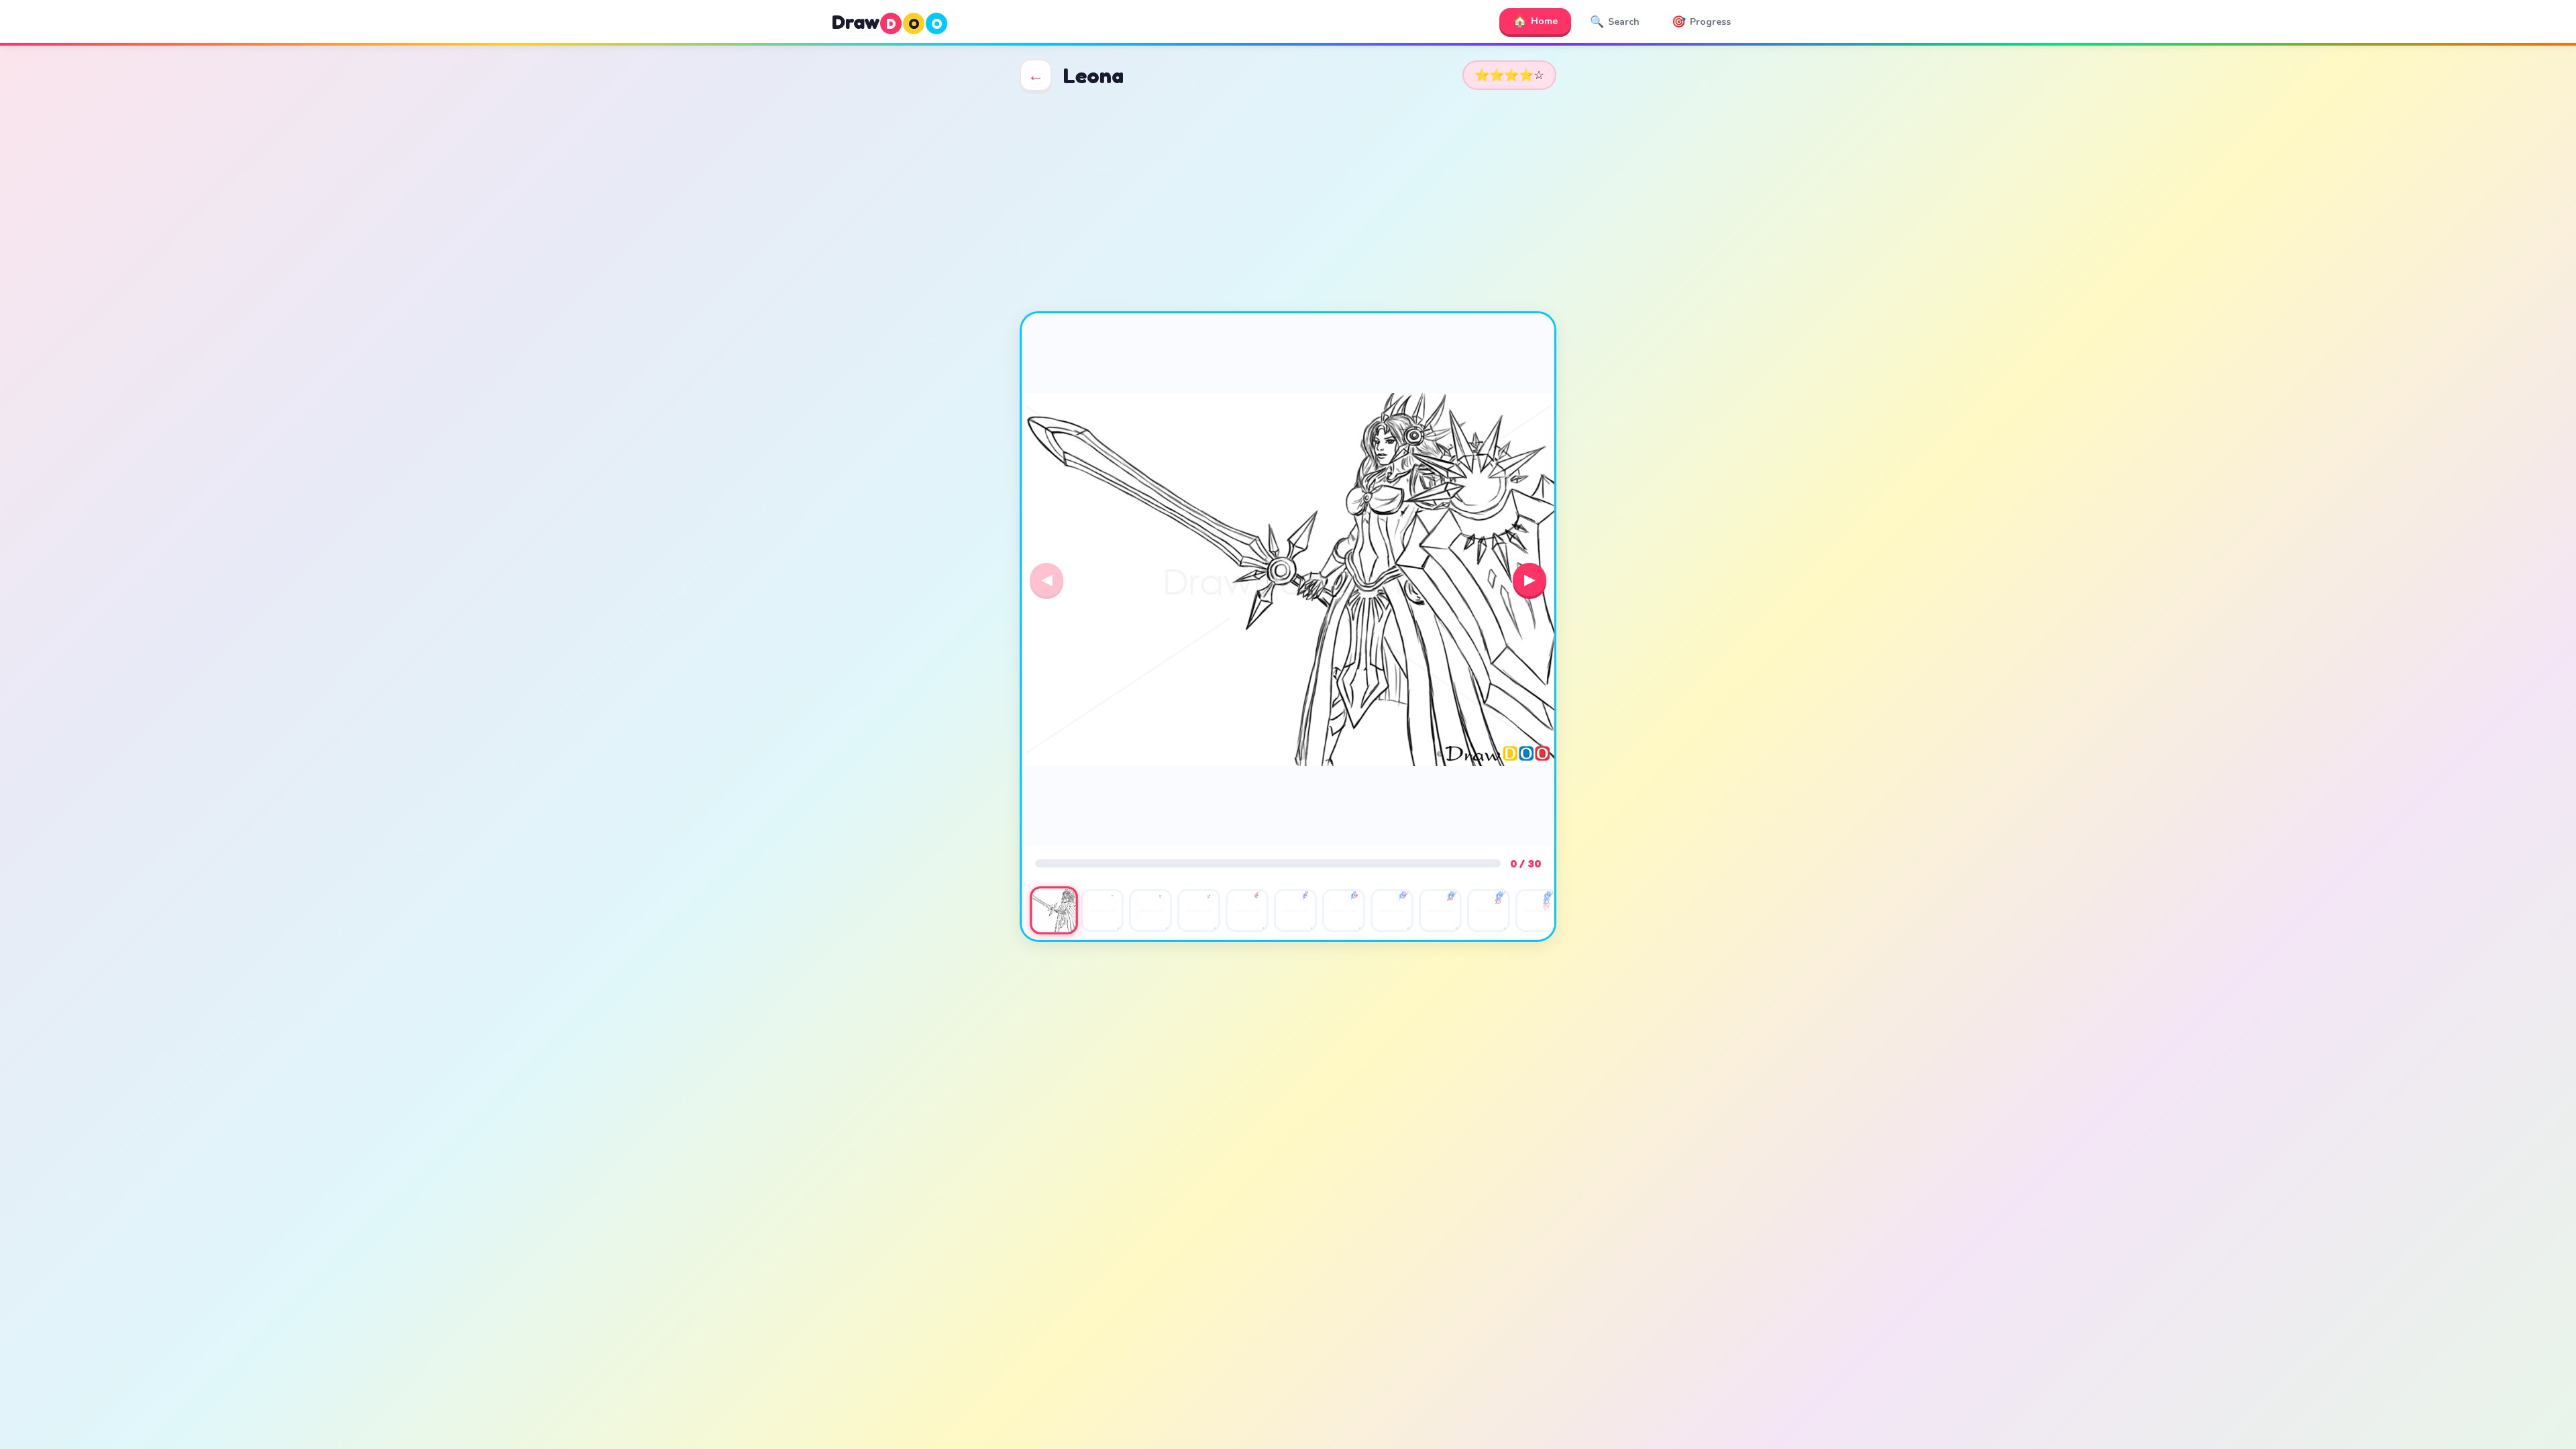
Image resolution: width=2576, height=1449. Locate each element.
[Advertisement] (1288, 201)
